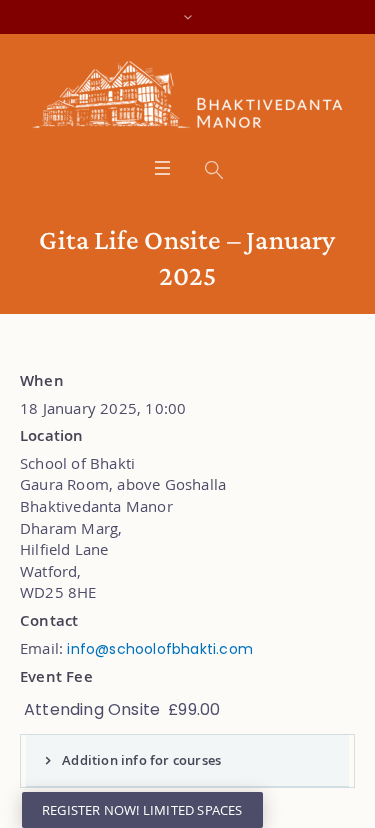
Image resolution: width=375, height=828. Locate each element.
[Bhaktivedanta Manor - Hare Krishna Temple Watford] (187, 99)
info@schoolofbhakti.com (160, 649)
